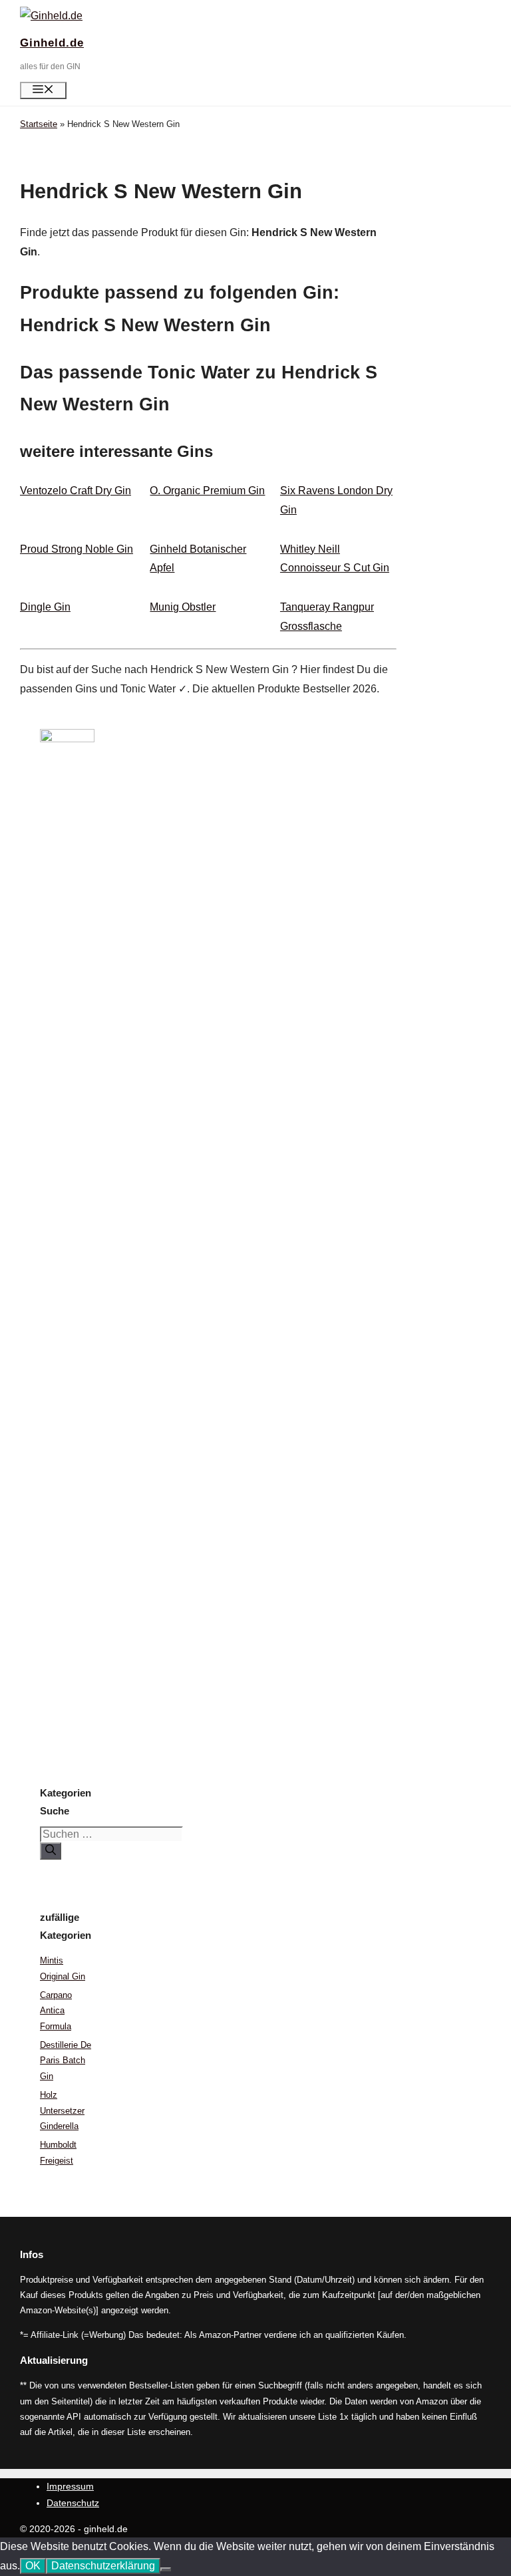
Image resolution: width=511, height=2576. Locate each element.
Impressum (70, 2486)
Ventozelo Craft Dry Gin (76, 491)
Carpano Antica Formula (56, 2011)
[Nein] (166, 2569)
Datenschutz (73, 2503)
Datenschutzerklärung (103, 2566)
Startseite (39, 124)
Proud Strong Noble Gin (77, 549)
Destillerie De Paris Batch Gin (66, 2061)
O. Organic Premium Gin (207, 491)
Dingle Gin (45, 607)
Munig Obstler (183, 607)
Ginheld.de (52, 43)
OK (33, 2566)
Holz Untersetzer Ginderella (62, 2110)
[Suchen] (51, 1851)
